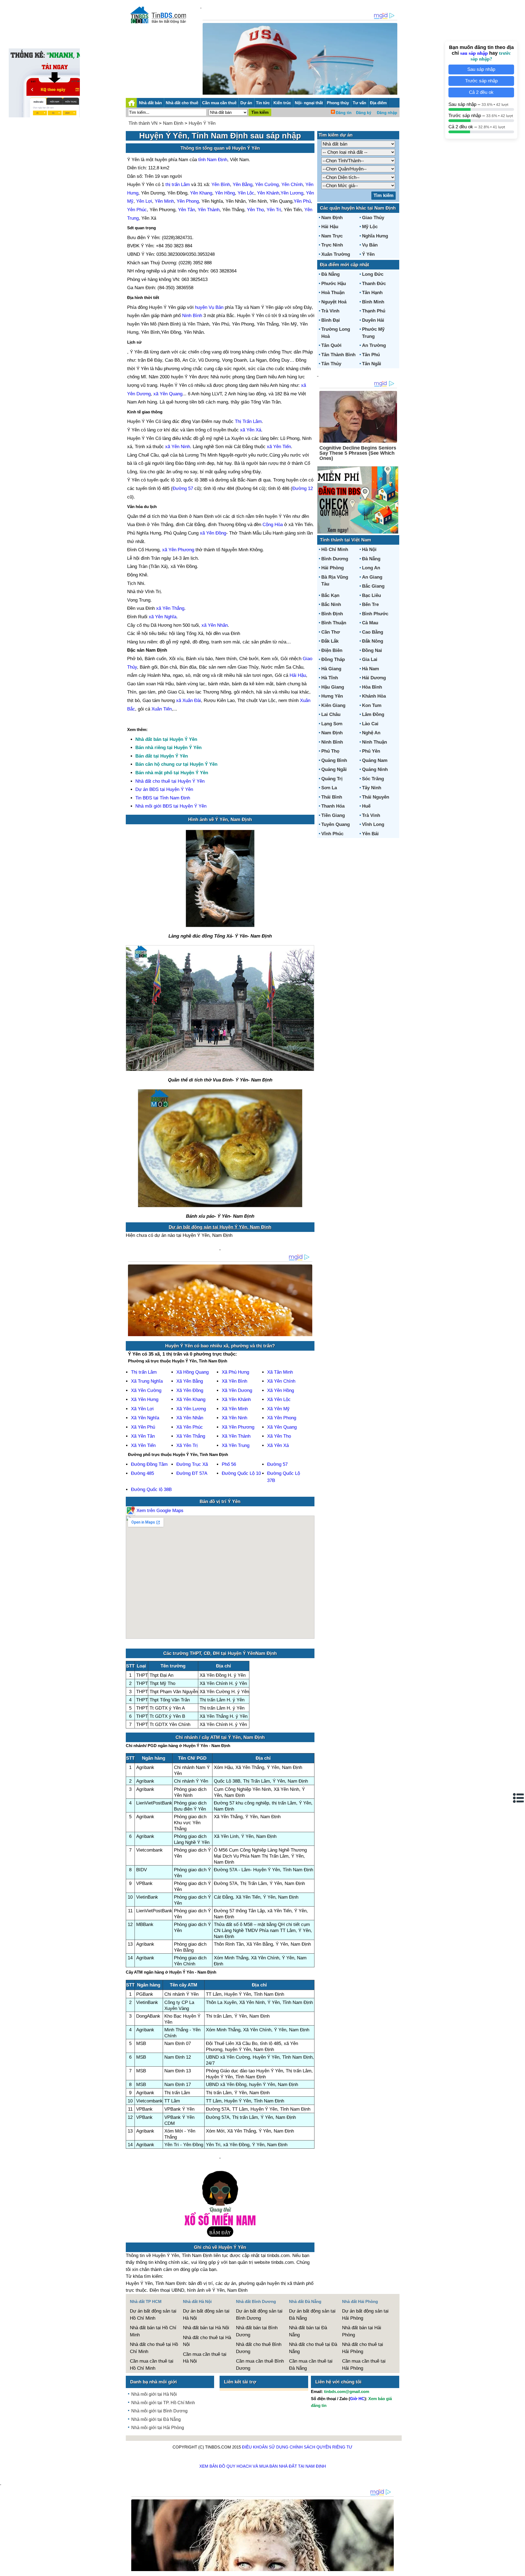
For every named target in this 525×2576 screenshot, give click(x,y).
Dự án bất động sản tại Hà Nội (206, 2315)
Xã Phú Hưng (235, 1372)
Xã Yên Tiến (143, 1445)
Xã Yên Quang (282, 1427)
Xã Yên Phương (238, 1427)
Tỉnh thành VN (143, 123)
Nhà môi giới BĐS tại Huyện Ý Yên (171, 806)
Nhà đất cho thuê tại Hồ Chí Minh (154, 2348)
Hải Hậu (298, 675)
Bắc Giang (373, 586)
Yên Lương (292, 193)
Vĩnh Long (373, 824)
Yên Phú (302, 201)
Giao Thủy (373, 218)
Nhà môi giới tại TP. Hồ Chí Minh (163, 2403)
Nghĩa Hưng (375, 236)
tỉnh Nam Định (213, 160)
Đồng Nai (372, 650)
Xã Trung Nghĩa (147, 1381)
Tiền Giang (333, 815)
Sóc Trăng (373, 779)
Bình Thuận (334, 623)
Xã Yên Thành (236, 1436)
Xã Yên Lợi (142, 1409)
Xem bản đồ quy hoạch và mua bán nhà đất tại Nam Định (263, 2466)
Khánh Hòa (374, 696)
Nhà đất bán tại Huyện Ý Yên (166, 739)
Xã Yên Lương (191, 1409)
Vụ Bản (370, 245)
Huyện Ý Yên (202, 123)
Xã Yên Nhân (190, 1418)
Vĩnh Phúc (332, 834)
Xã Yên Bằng (190, 1381)
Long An (371, 568)
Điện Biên (332, 650)
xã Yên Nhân (215, 625)
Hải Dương (374, 678)
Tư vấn (359, 103)
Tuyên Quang (336, 824)
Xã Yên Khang (191, 1399)
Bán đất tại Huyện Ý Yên (162, 756)
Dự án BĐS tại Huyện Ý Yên (164, 789)
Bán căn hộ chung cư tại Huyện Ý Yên (176, 764)
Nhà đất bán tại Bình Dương (257, 2331)
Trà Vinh (330, 311)
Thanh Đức (374, 284)
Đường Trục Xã (192, 1464)
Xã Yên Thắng (191, 1436)
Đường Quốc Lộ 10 (241, 1473)
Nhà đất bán (150, 103)
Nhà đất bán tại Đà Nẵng (308, 2331)
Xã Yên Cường (146, 1390)
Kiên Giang (333, 705)
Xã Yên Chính (281, 1381)
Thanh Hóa (333, 806)
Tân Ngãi (372, 364)
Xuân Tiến (162, 709)
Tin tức (263, 103)
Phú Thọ (330, 751)
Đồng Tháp (333, 659)
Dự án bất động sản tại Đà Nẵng (312, 2315)
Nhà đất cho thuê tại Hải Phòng (363, 2348)
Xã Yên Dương (237, 1390)
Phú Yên (371, 751)
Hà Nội (369, 549)
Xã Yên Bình (234, 1381)
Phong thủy (338, 103)
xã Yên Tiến (279, 447)
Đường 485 (142, 1473)
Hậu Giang (333, 687)
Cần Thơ (331, 632)
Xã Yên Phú (143, 1427)
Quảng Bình (334, 760)
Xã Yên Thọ (279, 1436)
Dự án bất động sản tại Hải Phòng (365, 2315)
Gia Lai (370, 659)
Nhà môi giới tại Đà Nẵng (156, 2419)
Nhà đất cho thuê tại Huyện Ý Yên (170, 781)
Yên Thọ (255, 210)
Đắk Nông (373, 641)
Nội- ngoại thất (309, 103)
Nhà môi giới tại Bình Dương (159, 2411)
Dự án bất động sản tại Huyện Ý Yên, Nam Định (220, 1227)
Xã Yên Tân (143, 1436)
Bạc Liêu (371, 595)
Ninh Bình (192, 316)
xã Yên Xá (251, 430)
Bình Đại (331, 320)
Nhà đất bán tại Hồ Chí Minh (153, 2331)
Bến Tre (370, 604)
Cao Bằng (373, 632)
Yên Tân (186, 210)
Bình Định (332, 614)
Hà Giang (331, 669)
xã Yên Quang (168, 394)
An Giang (372, 577)
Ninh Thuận (374, 742)
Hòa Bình (372, 687)
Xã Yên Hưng (145, 1399)
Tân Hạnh (372, 293)
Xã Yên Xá (278, 1445)
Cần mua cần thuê (219, 103)
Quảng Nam (375, 760)
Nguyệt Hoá (334, 302)
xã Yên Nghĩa (163, 617)
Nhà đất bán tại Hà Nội (206, 2328)
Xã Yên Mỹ (278, 1409)
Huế (366, 806)
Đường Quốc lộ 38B (151, 1489)
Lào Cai (370, 724)
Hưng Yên (332, 696)
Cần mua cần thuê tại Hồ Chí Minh (152, 2365)
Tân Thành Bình (338, 355)
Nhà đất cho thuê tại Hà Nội (207, 2341)
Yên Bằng (243, 185)
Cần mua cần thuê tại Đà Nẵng (311, 2365)
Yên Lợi (144, 201)
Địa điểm (378, 103)
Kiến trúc (282, 103)
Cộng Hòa (273, 525)
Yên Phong (188, 201)
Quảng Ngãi (334, 769)
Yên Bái (370, 834)
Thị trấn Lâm (144, 1372)
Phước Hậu (334, 284)
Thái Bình (332, 797)
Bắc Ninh (331, 604)
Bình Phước (375, 614)
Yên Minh (164, 201)
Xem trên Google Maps (159, 1511)
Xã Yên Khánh (236, 1399)
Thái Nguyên (376, 797)
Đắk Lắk (330, 641)
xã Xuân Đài (189, 700)
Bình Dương (335, 559)
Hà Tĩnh (330, 678)
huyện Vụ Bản (209, 307)
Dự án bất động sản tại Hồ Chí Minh (153, 2315)
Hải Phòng (332, 568)
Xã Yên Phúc (190, 1427)
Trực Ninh (332, 245)
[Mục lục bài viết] (519, 1798)
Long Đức (373, 274)
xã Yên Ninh (178, 447)
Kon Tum (372, 705)
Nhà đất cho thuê (182, 103)
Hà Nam (371, 669)
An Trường (374, 345)
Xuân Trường (336, 254)
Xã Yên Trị (187, 1445)
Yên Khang (201, 193)
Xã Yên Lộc (279, 1399)
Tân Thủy (331, 364)
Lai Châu (331, 714)
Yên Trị (274, 210)
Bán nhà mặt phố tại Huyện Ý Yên (172, 773)
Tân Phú (371, 355)
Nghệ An (371, 733)
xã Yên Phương (178, 550)
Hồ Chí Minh (335, 549)
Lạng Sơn (332, 724)
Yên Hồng (225, 193)
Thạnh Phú (374, 311)
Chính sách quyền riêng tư (321, 2447)
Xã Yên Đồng (190, 1390)
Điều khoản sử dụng (265, 2447)
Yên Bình (221, 185)
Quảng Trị (332, 779)
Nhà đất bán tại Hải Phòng (362, 2331)
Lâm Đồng (373, 714)
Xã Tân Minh (280, 1372)
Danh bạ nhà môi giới (154, 2382)
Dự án (246, 103)
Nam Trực (332, 236)
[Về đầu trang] (520, 2569)
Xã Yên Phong (282, 1418)
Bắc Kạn (330, 595)
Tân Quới (331, 345)
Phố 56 (229, 1464)
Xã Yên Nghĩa (145, 1418)
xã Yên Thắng (170, 608)
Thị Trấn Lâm (248, 421)
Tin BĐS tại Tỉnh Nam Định (163, 798)
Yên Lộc (246, 193)
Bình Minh (373, 302)
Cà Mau (370, 623)
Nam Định (173, 123)
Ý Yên (368, 254)
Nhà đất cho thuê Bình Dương (259, 2348)
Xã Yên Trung (236, 1445)
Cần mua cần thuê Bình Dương (260, 2365)
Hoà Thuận (333, 293)
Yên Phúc (137, 210)
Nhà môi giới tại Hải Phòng (158, 2428)
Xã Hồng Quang (192, 1372)
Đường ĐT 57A (192, 1473)
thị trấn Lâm (178, 185)
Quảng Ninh (375, 769)
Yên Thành (209, 210)
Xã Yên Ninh (234, 1418)
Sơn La (329, 788)
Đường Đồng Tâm (149, 1464)
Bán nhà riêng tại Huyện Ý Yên (168, 748)
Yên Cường (267, 185)
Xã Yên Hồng (281, 1390)
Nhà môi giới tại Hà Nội (154, 2394)
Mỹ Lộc (370, 227)
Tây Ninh (372, 788)
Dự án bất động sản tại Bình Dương (259, 2315)
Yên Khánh (268, 193)
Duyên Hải (373, 320)
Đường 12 (303, 488)
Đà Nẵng (330, 274)
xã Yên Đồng (213, 533)
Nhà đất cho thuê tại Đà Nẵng (313, 2348)
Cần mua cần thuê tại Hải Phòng (364, 2365)
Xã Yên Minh (235, 1409)
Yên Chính (292, 185)
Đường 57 (183, 488)
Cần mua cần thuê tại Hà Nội (205, 2358)
